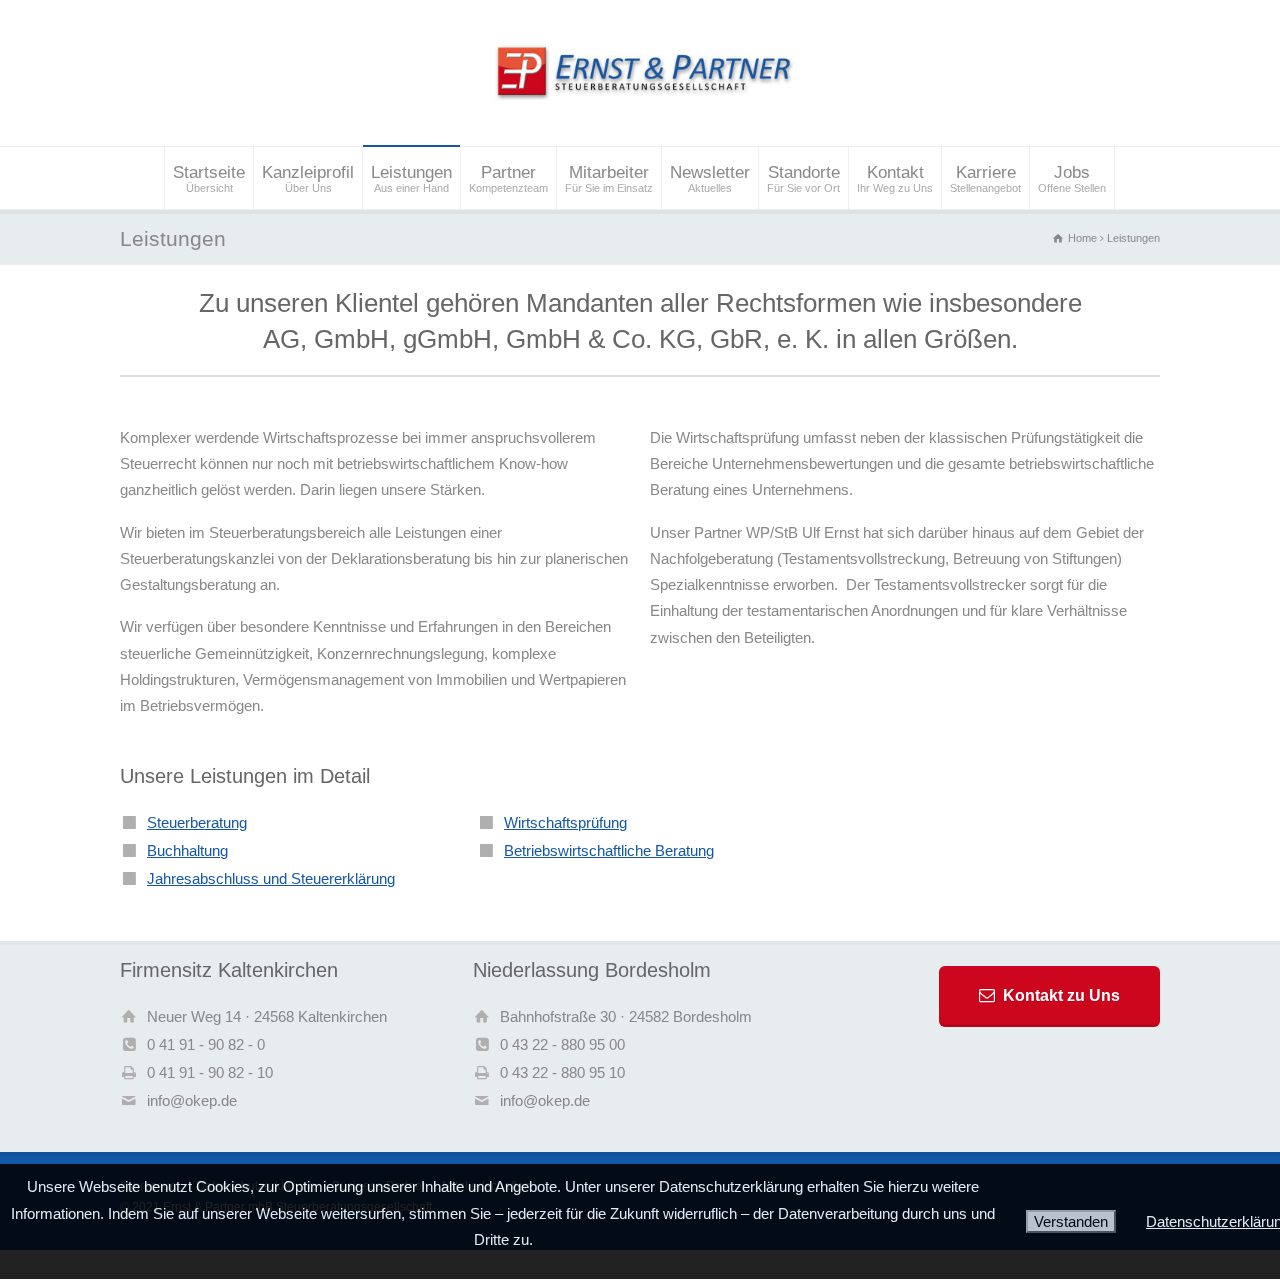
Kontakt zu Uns (1061, 995)
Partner (508, 178)
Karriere (985, 178)
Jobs (1072, 178)
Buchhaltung (187, 850)
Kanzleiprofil (308, 178)
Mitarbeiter (609, 178)
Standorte (803, 178)
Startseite (209, 178)
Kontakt (895, 178)
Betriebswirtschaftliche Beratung (609, 850)
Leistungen (411, 178)
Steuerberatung (197, 822)
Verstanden (1071, 1221)
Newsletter (710, 178)
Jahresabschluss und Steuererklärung (271, 878)
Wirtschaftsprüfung (565, 822)
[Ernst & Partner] (639, 107)
